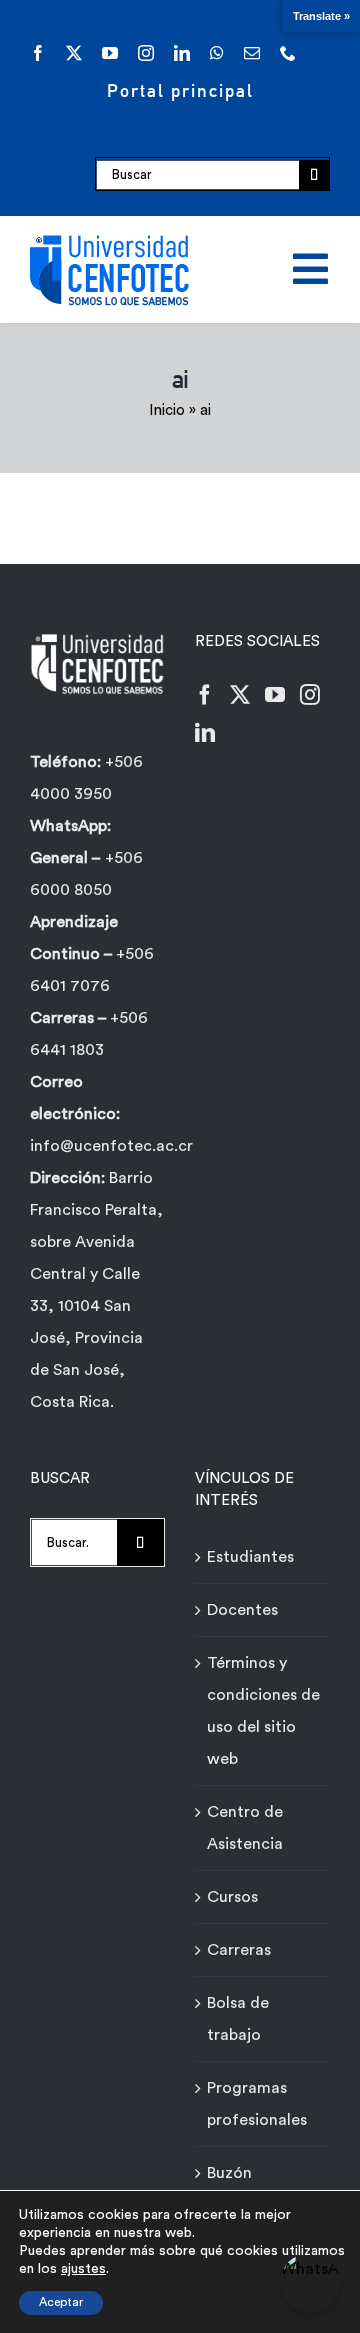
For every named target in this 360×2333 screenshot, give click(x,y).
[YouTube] (275, 695)
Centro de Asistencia (245, 1828)
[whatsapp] (217, 53)
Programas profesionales (257, 2104)
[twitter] (74, 53)
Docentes (242, 1610)
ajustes (83, 2269)
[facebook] (38, 53)
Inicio (167, 410)
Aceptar (61, 2302)
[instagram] (146, 53)
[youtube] (110, 53)
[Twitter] (240, 695)
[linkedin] (182, 53)
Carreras (239, 1950)
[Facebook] (205, 695)
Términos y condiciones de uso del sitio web (263, 1711)
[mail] (252, 53)
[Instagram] (310, 695)
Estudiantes (250, 1557)
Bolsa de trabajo (238, 2019)
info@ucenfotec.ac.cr (111, 1146)
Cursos (232, 1897)
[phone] (288, 53)
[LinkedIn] (205, 733)
